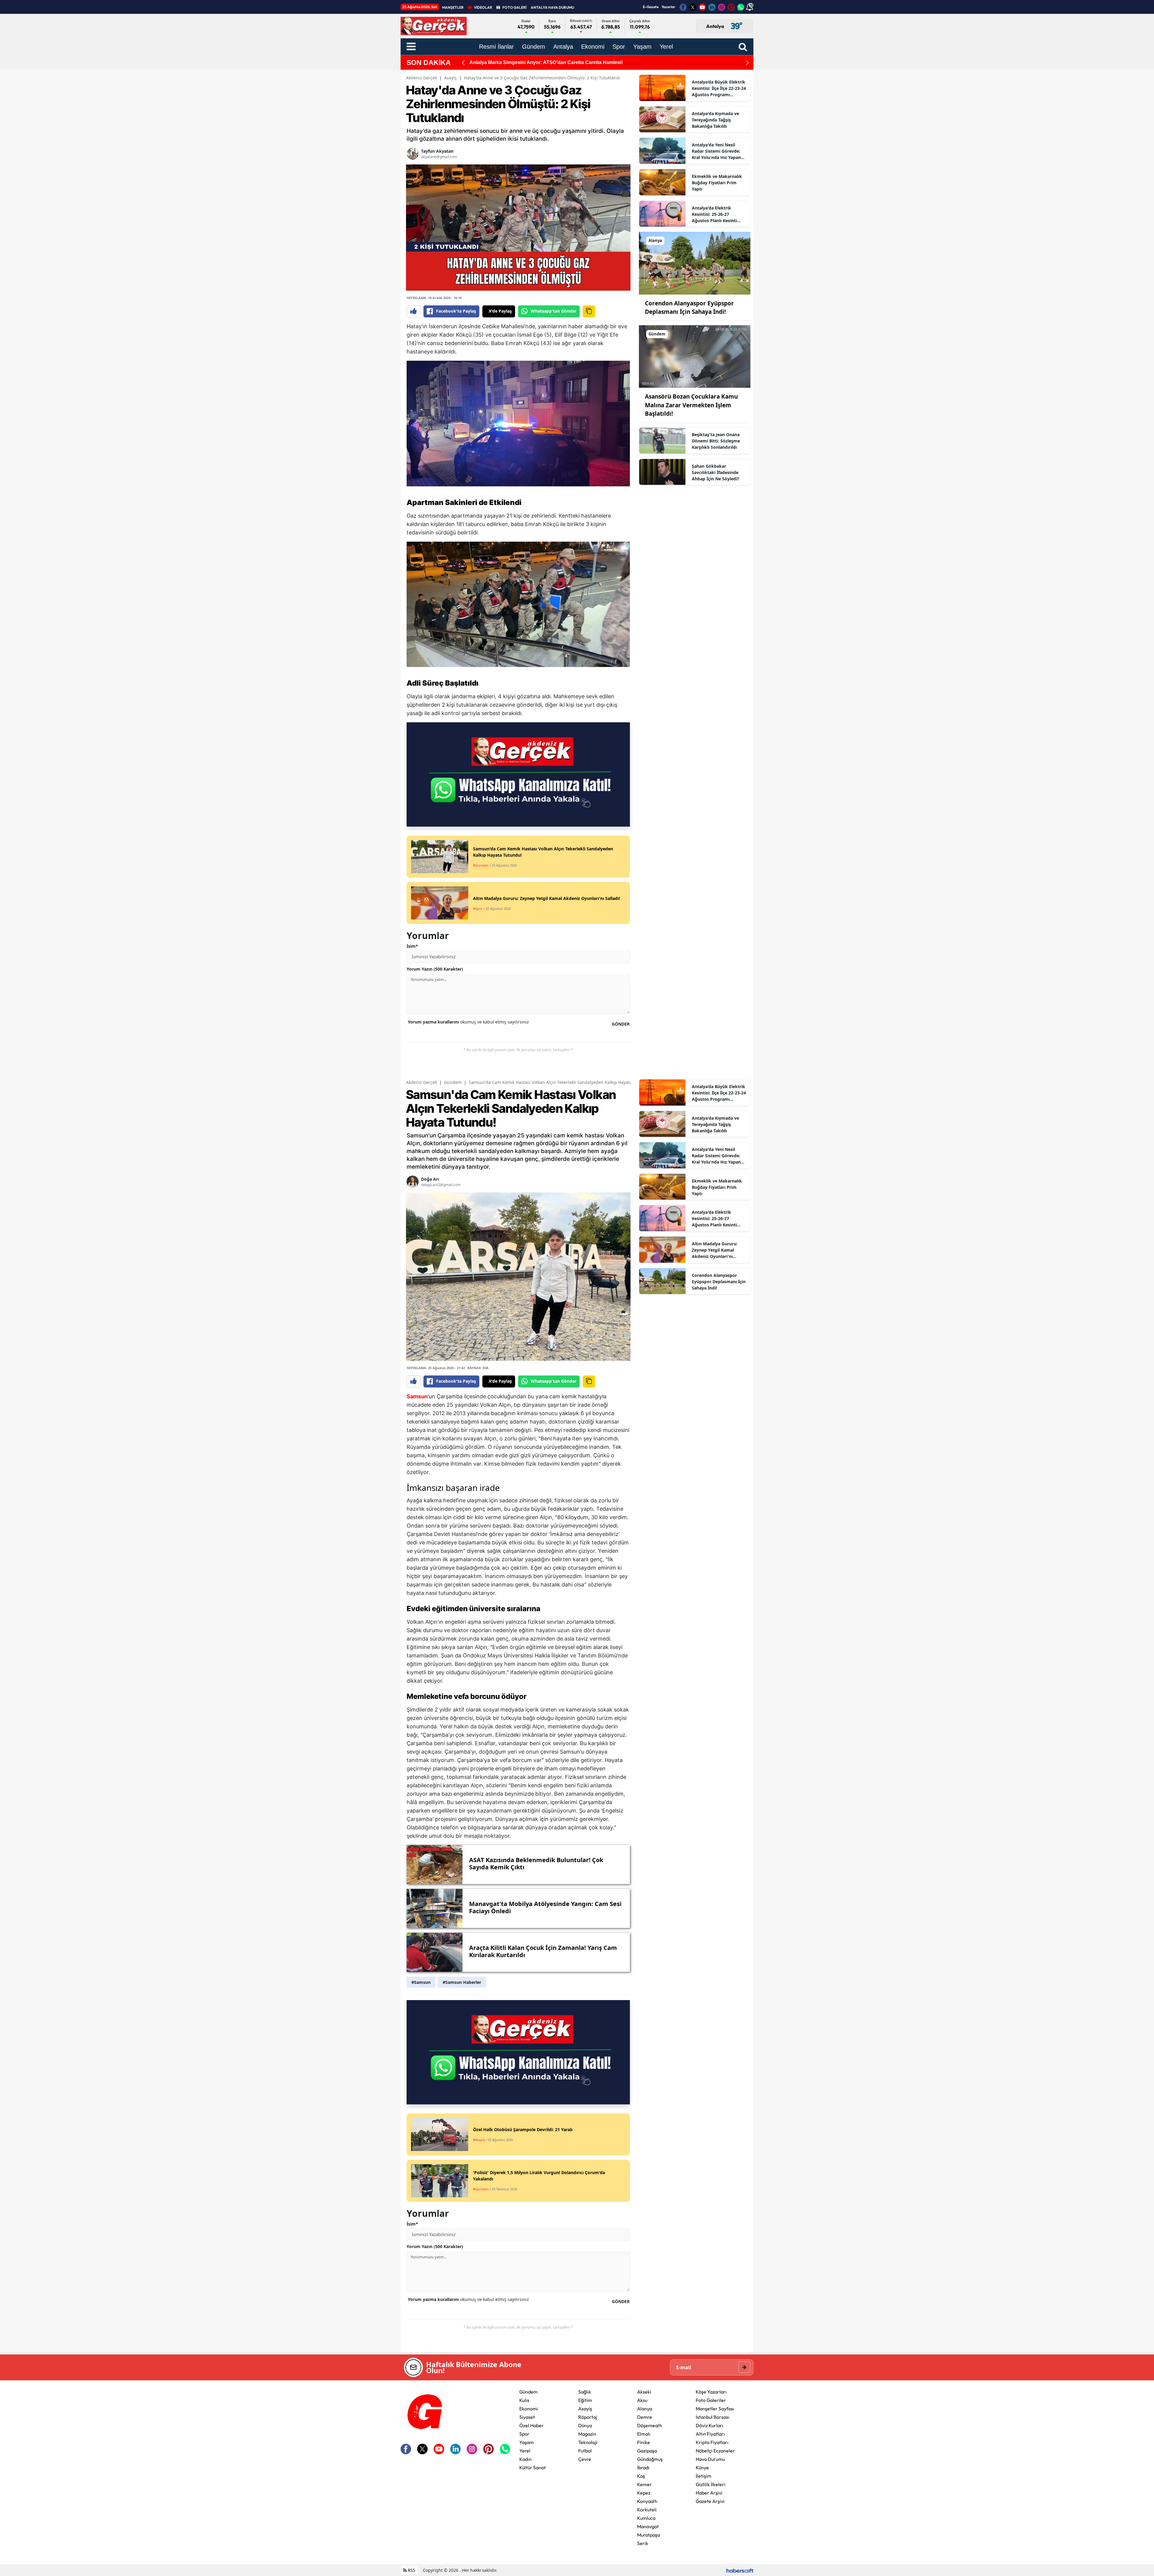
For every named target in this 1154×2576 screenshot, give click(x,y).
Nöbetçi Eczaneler (715, 2451)
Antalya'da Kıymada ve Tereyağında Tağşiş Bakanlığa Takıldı (715, 120)
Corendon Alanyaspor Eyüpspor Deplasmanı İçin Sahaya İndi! (719, 1282)
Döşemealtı (650, 2425)
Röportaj (588, 2417)
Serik (643, 2543)
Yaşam (527, 2442)
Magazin (587, 2434)
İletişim (704, 2476)
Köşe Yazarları (711, 2392)
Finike (644, 2442)
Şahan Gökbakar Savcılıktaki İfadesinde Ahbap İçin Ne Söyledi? (716, 472)
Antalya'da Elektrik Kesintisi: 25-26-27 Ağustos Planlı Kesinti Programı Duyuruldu (714, 214)
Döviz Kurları (710, 2425)
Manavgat (648, 2526)
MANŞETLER (453, 7)
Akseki (644, 2392)
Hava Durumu (710, 2459)
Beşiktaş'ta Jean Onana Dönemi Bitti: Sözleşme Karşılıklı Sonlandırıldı (716, 441)
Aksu (642, 2400)
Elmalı (644, 2434)
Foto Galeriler (711, 2400)
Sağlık (585, 2392)
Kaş (641, 2476)
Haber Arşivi (709, 2493)
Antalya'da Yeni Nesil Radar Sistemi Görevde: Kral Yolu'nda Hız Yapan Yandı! (716, 151)
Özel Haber (531, 2425)
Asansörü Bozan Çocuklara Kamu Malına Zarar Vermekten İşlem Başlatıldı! (691, 405)
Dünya (585, 2425)
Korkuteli (647, 2510)
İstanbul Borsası (713, 2417)
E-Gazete (651, 7)
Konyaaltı (647, 2501)
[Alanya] (695, 263)
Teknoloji (588, 2442)
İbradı (643, 2467)
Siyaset (527, 2417)
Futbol (585, 2451)
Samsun (417, 1396)
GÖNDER (621, 1024)
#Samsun (421, 1982)
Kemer (644, 2484)
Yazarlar (668, 7)
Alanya (645, 2409)
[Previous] (463, 63)
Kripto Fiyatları (712, 2442)
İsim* (412, 946)
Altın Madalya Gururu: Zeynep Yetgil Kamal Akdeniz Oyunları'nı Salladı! (715, 1250)
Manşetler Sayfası (715, 2409)
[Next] (747, 63)
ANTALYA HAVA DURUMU (552, 7)
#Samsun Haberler (462, 1982)
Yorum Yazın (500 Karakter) (435, 969)
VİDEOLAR (483, 7)
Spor (524, 2434)
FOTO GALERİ (514, 7)
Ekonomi (529, 2409)
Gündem (453, 1082)
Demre (645, 2417)
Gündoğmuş (650, 2459)
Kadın (525, 2459)
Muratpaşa (649, 2535)
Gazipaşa (647, 2451)
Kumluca (646, 2518)
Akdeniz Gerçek (421, 78)
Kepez (644, 2493)
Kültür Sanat (533, 2467)
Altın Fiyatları (710, 2434)
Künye (702, 2467)
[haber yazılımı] (740, 2570)
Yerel (525, 2451)
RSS (411, 2570)
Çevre (585, 2459)
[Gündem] (695, 356)
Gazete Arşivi (710, 2501)
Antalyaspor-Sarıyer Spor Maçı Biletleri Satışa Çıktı (527, 62)
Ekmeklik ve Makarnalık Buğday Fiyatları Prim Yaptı (717, 183)
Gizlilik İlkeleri (711, 2484)
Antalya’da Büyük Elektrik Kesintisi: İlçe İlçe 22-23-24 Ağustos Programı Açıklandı (719, 88)
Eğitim (585, 2400)
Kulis (524, 2400)
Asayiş (450, 78)
